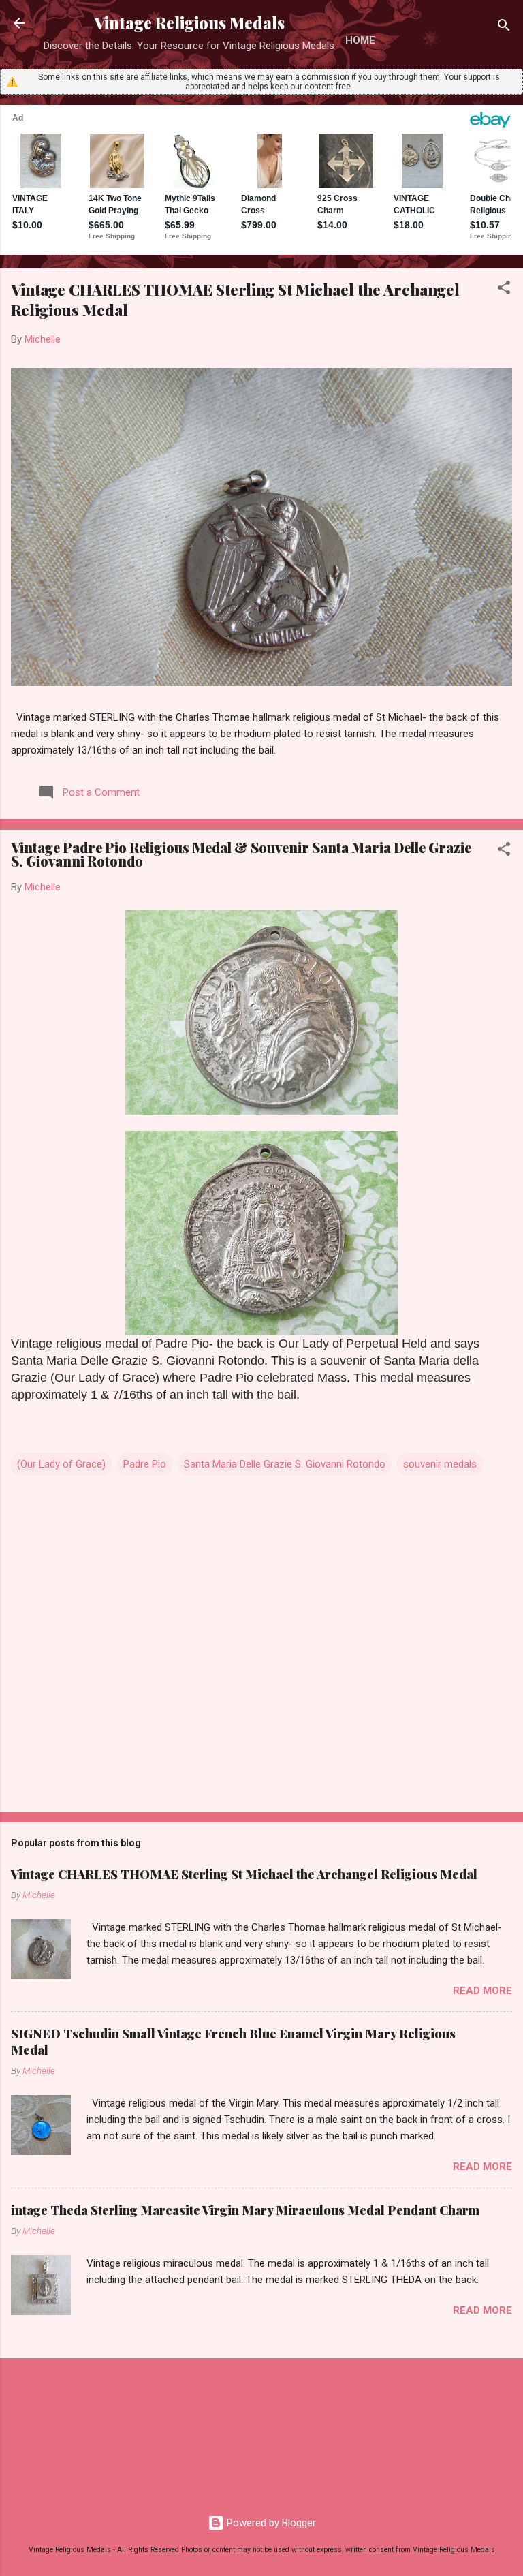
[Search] (504, 28)
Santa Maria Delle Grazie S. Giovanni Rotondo (285, 1464)
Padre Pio (145, 1464)
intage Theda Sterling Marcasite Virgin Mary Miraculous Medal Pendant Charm (245, 2210)
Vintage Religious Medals (189, 23)
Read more (482, 1991)
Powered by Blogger (270, 2523)
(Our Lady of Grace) (61, 1464)
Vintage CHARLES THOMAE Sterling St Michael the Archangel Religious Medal (244, 1874)
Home (360, 40)
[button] (504, 290)
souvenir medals (440, 1464)
